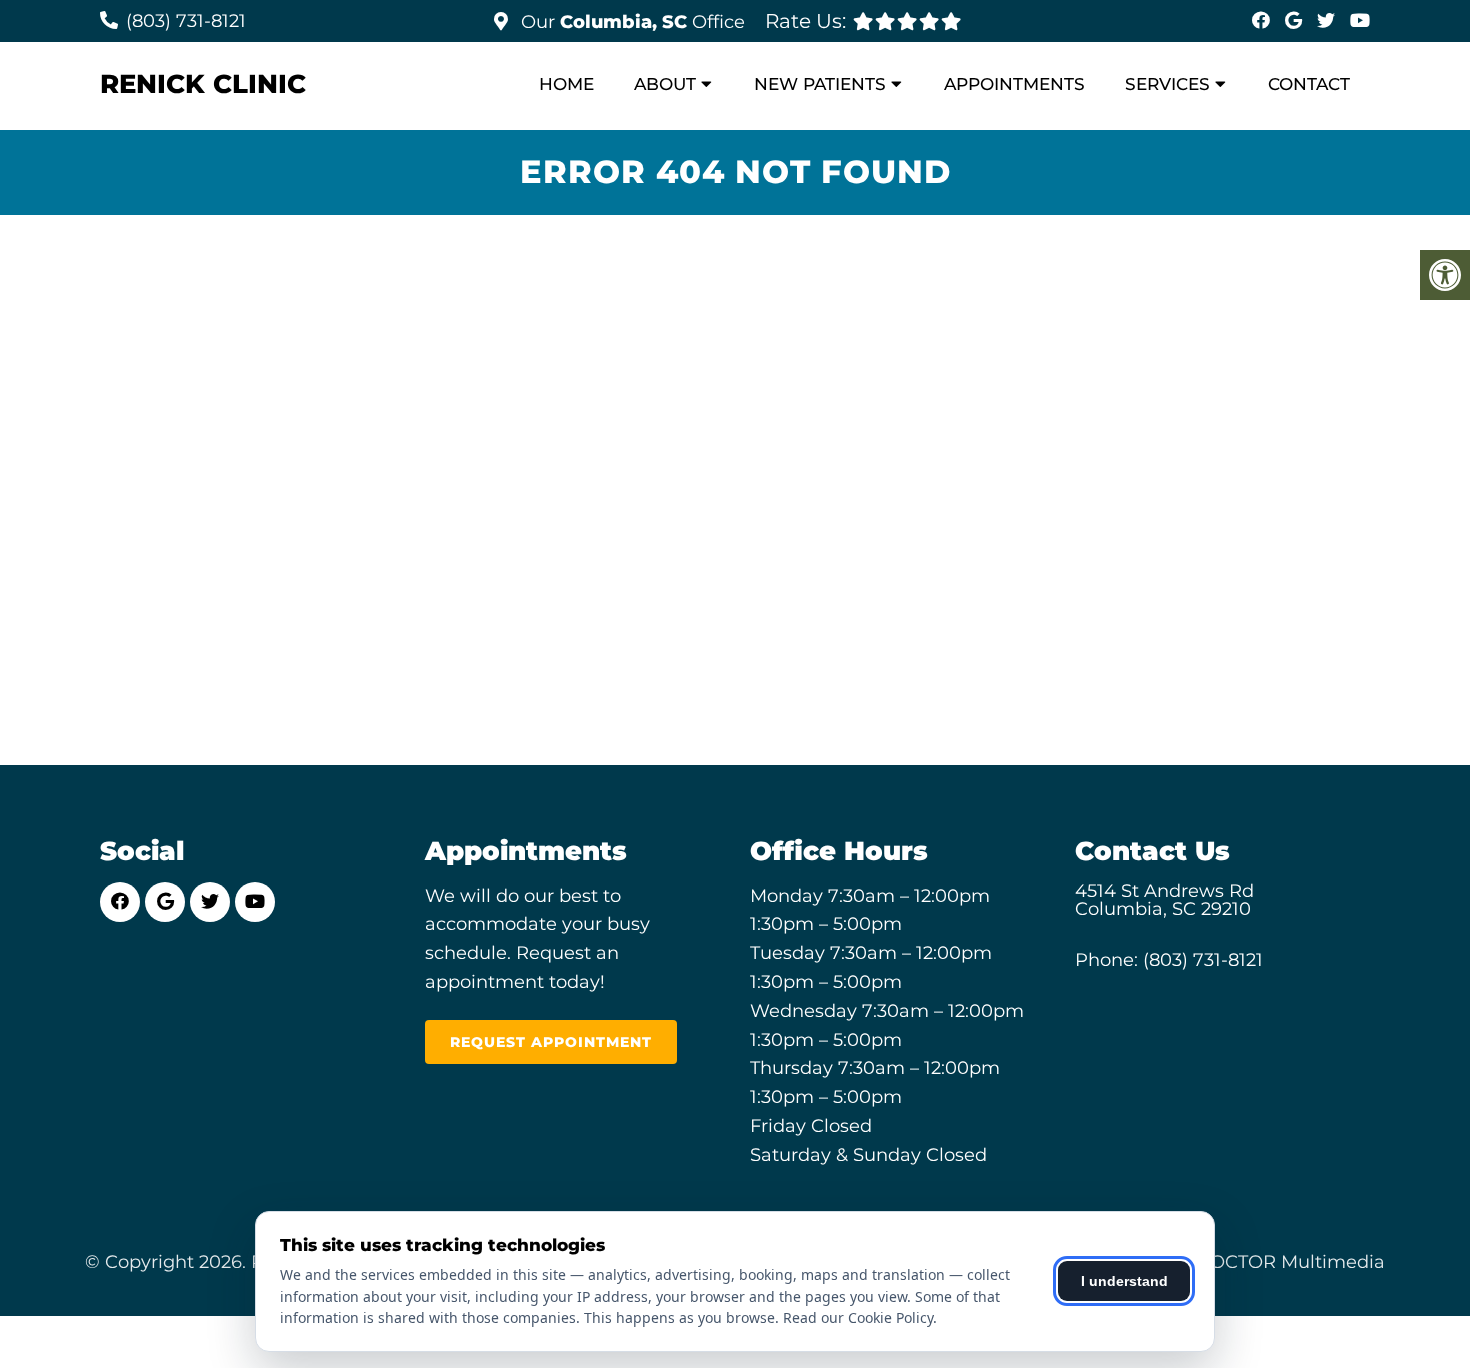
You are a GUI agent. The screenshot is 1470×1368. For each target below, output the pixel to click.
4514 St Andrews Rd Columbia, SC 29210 (1164, 900)
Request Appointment (551, 1042)
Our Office (630, 22)
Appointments (1014, 84)
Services (1167, 84)
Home (566, 84)
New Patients (820, 84)
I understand (1124, 1281)
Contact (1309, 84)
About (665, 84)
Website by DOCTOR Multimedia (1237, 1262)
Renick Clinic (203, 84)
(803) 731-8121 (186, 21)
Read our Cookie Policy (858, 1317)
